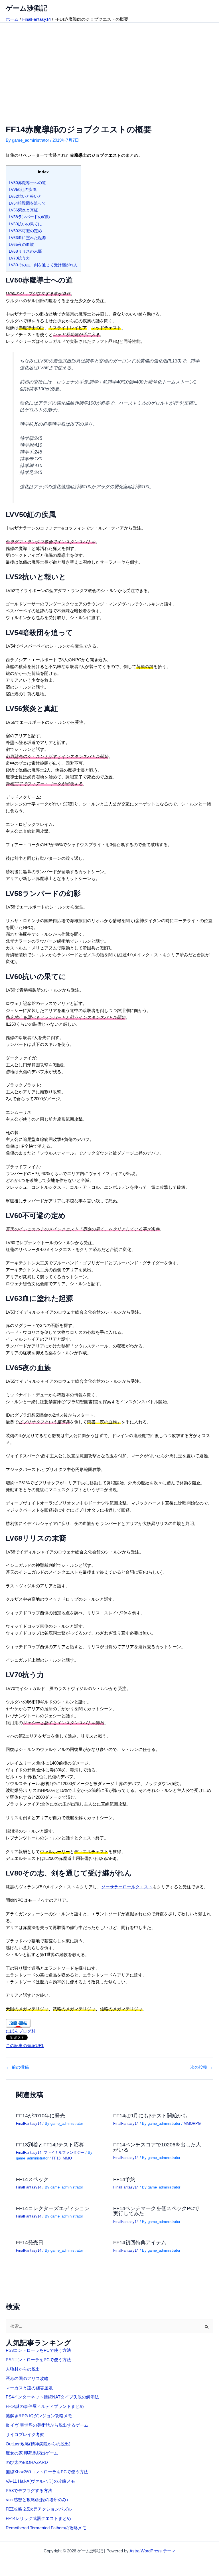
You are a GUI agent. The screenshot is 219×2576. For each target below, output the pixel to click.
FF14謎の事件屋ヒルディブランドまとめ (45, 2406)
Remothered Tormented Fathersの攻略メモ (46, 2528)
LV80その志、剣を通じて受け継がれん (43, 265)
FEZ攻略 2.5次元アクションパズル (39, 2509)
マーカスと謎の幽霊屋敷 (29, 2388)
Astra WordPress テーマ (153, 2551)
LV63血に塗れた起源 (27, 238)
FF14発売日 (30, 2242)
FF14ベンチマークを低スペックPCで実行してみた (156, 2211)
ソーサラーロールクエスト (127, 1887)
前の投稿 (18, 2067)
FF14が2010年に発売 (40, 2116)
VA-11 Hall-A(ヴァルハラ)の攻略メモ (40, 2481)
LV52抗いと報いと (25, 196)
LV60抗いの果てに (25, 224)
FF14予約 (124, 2179)
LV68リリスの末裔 (25, 251)
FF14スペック (32, 2179)
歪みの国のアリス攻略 (27, 2379)
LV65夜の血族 (21, 244)
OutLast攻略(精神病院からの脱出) (38, 2444)
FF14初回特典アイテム (140, 2242)
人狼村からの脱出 (23, 2369)
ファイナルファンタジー (64, 2152)
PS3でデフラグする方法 (29, 2491)
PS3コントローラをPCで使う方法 (38, 2350)
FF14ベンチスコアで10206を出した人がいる (157, 2147)
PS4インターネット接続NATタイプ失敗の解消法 (52, 2397)
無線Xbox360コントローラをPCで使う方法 (47, 2472)
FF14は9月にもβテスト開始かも (150, 2116)
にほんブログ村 (21, 2031)
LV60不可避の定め (25, 231)
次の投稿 (201, 2067)
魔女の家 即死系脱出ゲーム (32, 2453)
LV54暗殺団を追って (27, 203)
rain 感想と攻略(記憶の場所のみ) (37, 2500)
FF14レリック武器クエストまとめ (38, 2519)
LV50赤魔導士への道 (27, 183)
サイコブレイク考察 (25, 2435)
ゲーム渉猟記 (27, 8)
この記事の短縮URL (25, 2046)
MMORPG (192, 2123)
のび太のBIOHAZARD (27, 2462)
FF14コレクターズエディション (53, 2208)
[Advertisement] (109, 65)
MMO (67, 2158)
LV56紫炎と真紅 (23, 210)
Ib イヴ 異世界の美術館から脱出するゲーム (47, 2425)
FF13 (56, 2158)
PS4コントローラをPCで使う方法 (38, 2360)
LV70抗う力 (19, 258)
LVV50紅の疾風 (23, 189)
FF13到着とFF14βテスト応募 (50, 2145)
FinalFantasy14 (29, 2123)
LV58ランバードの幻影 (29, 217)
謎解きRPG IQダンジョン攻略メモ (39, 2416)
